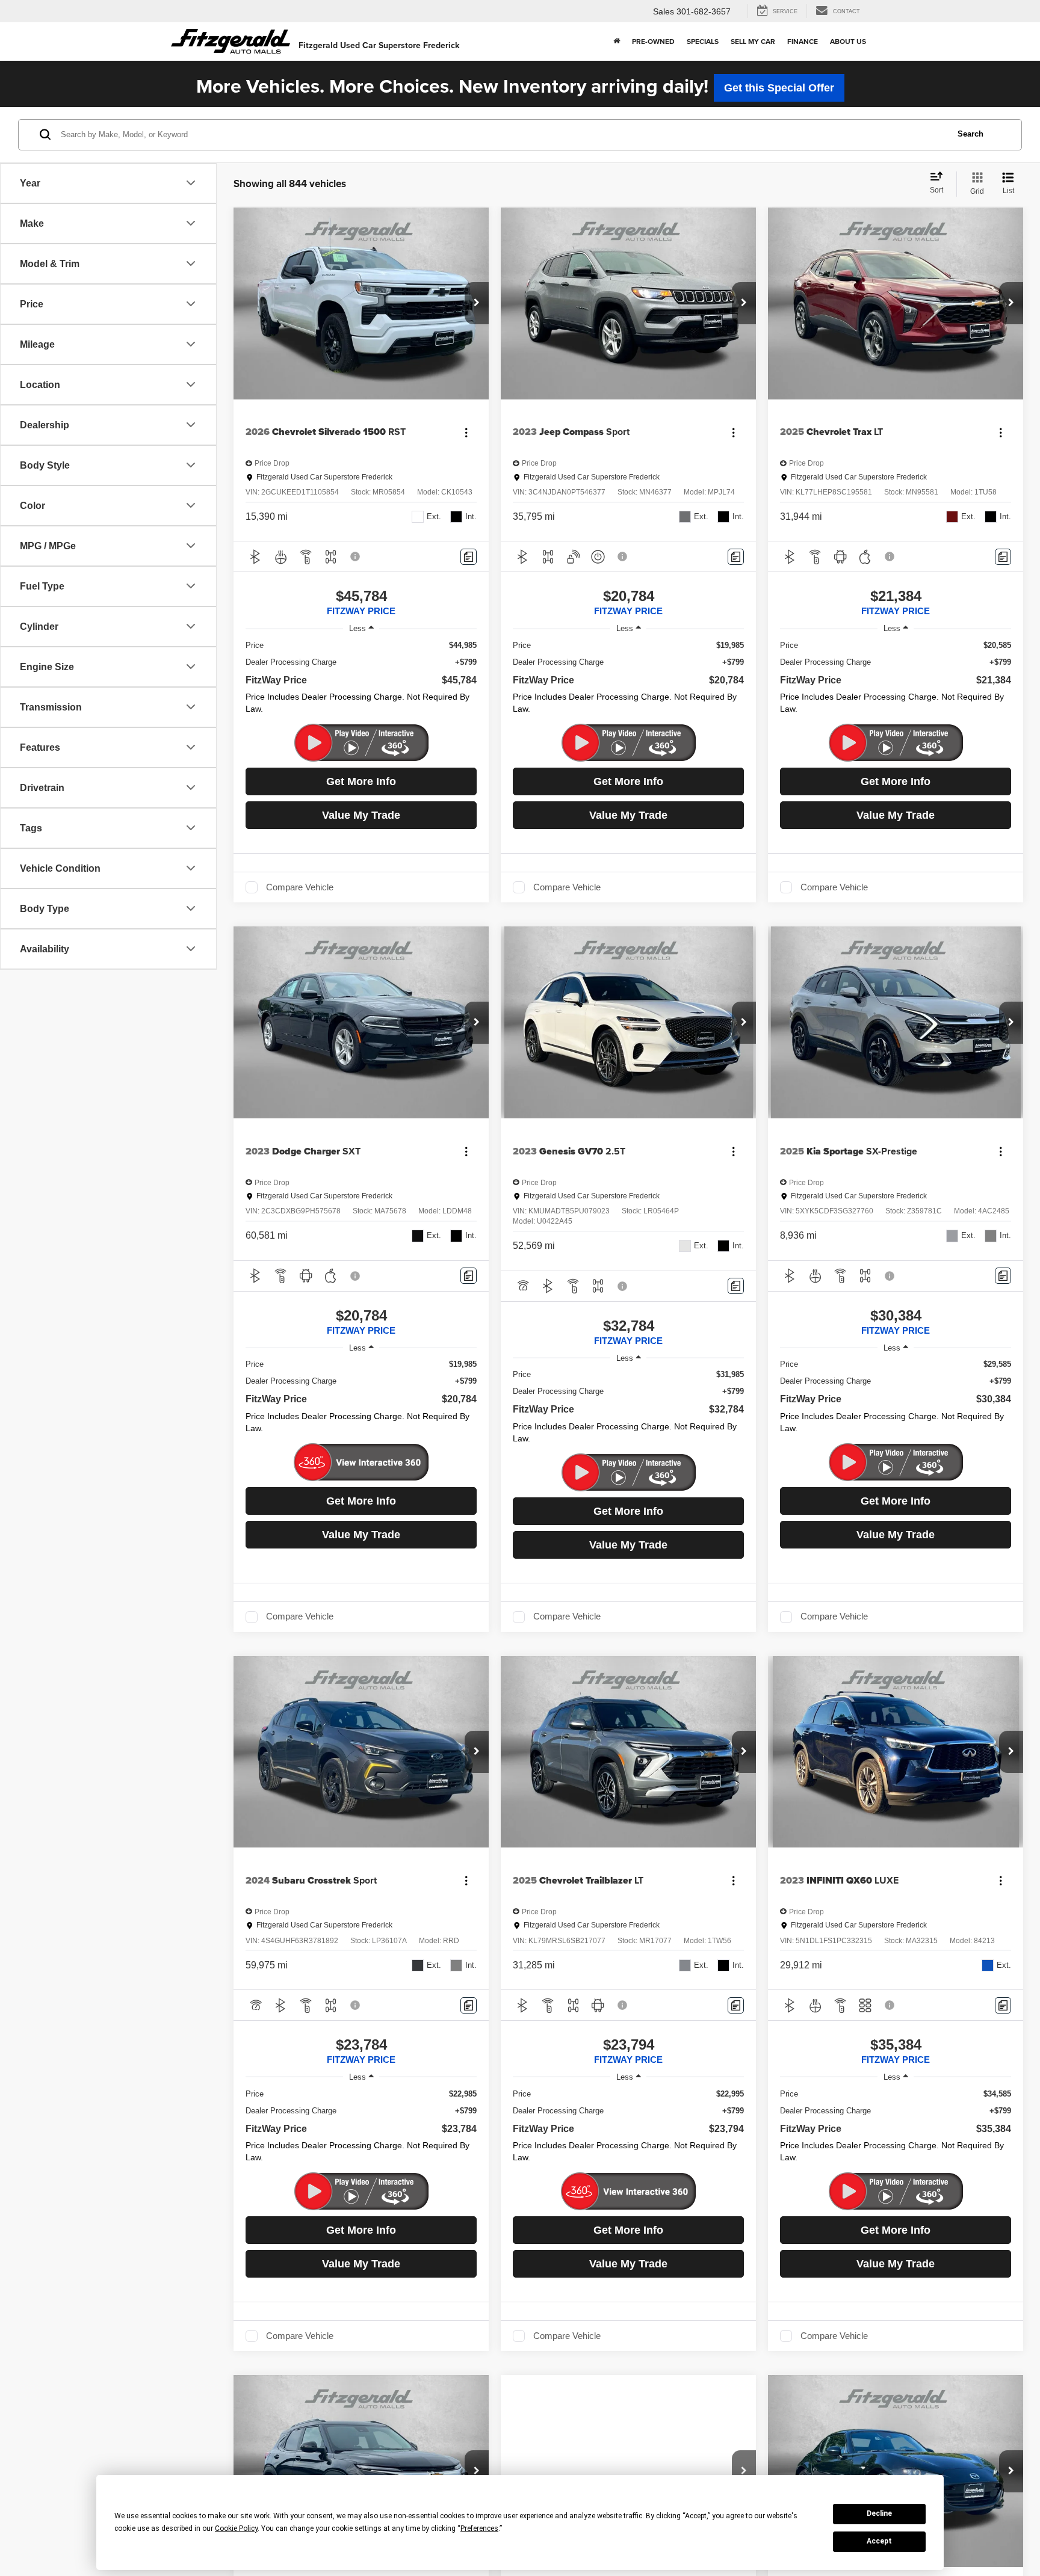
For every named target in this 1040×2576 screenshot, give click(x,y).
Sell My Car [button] (753, 41)
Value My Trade (361, 815)
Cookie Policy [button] (236, 2528)
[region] (361, 680)
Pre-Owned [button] (653, 41)
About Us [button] (848, 41)
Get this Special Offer (779, 88)
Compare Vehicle (300, 887)
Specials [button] (703, 41)
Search (970, 134)
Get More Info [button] (361, 781)
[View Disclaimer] (356, 556)
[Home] (617, 42)
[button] (477, 303)
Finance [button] (803, 41)
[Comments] (469, 557)
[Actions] (466, 432)
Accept (879, 2541)
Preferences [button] (479, 2528)
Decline (879, 2513)
